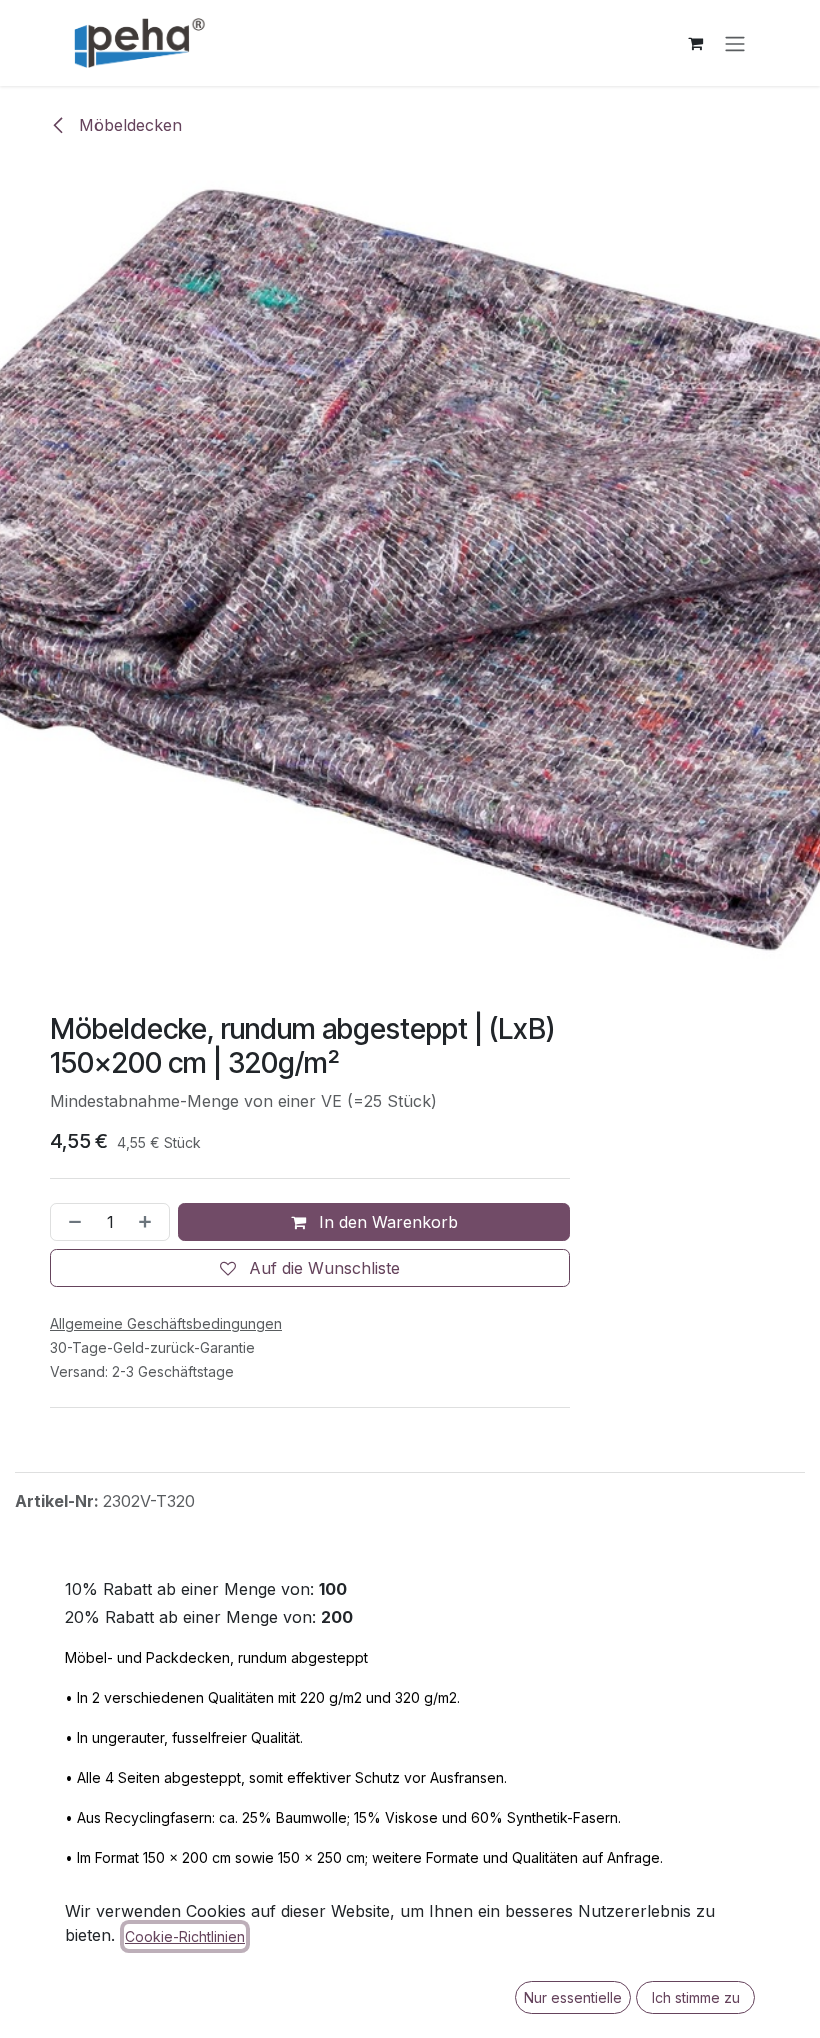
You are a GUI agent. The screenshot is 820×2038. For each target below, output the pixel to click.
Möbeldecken (128, 125)
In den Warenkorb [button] (386, 1222)
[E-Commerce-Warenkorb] (695, 43)
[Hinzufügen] (149, 1222)
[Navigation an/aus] (735, 43)
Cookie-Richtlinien (185, 1936)
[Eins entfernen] (71, 1222)
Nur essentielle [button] (573, 1997)
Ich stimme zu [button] (696, 1997)
